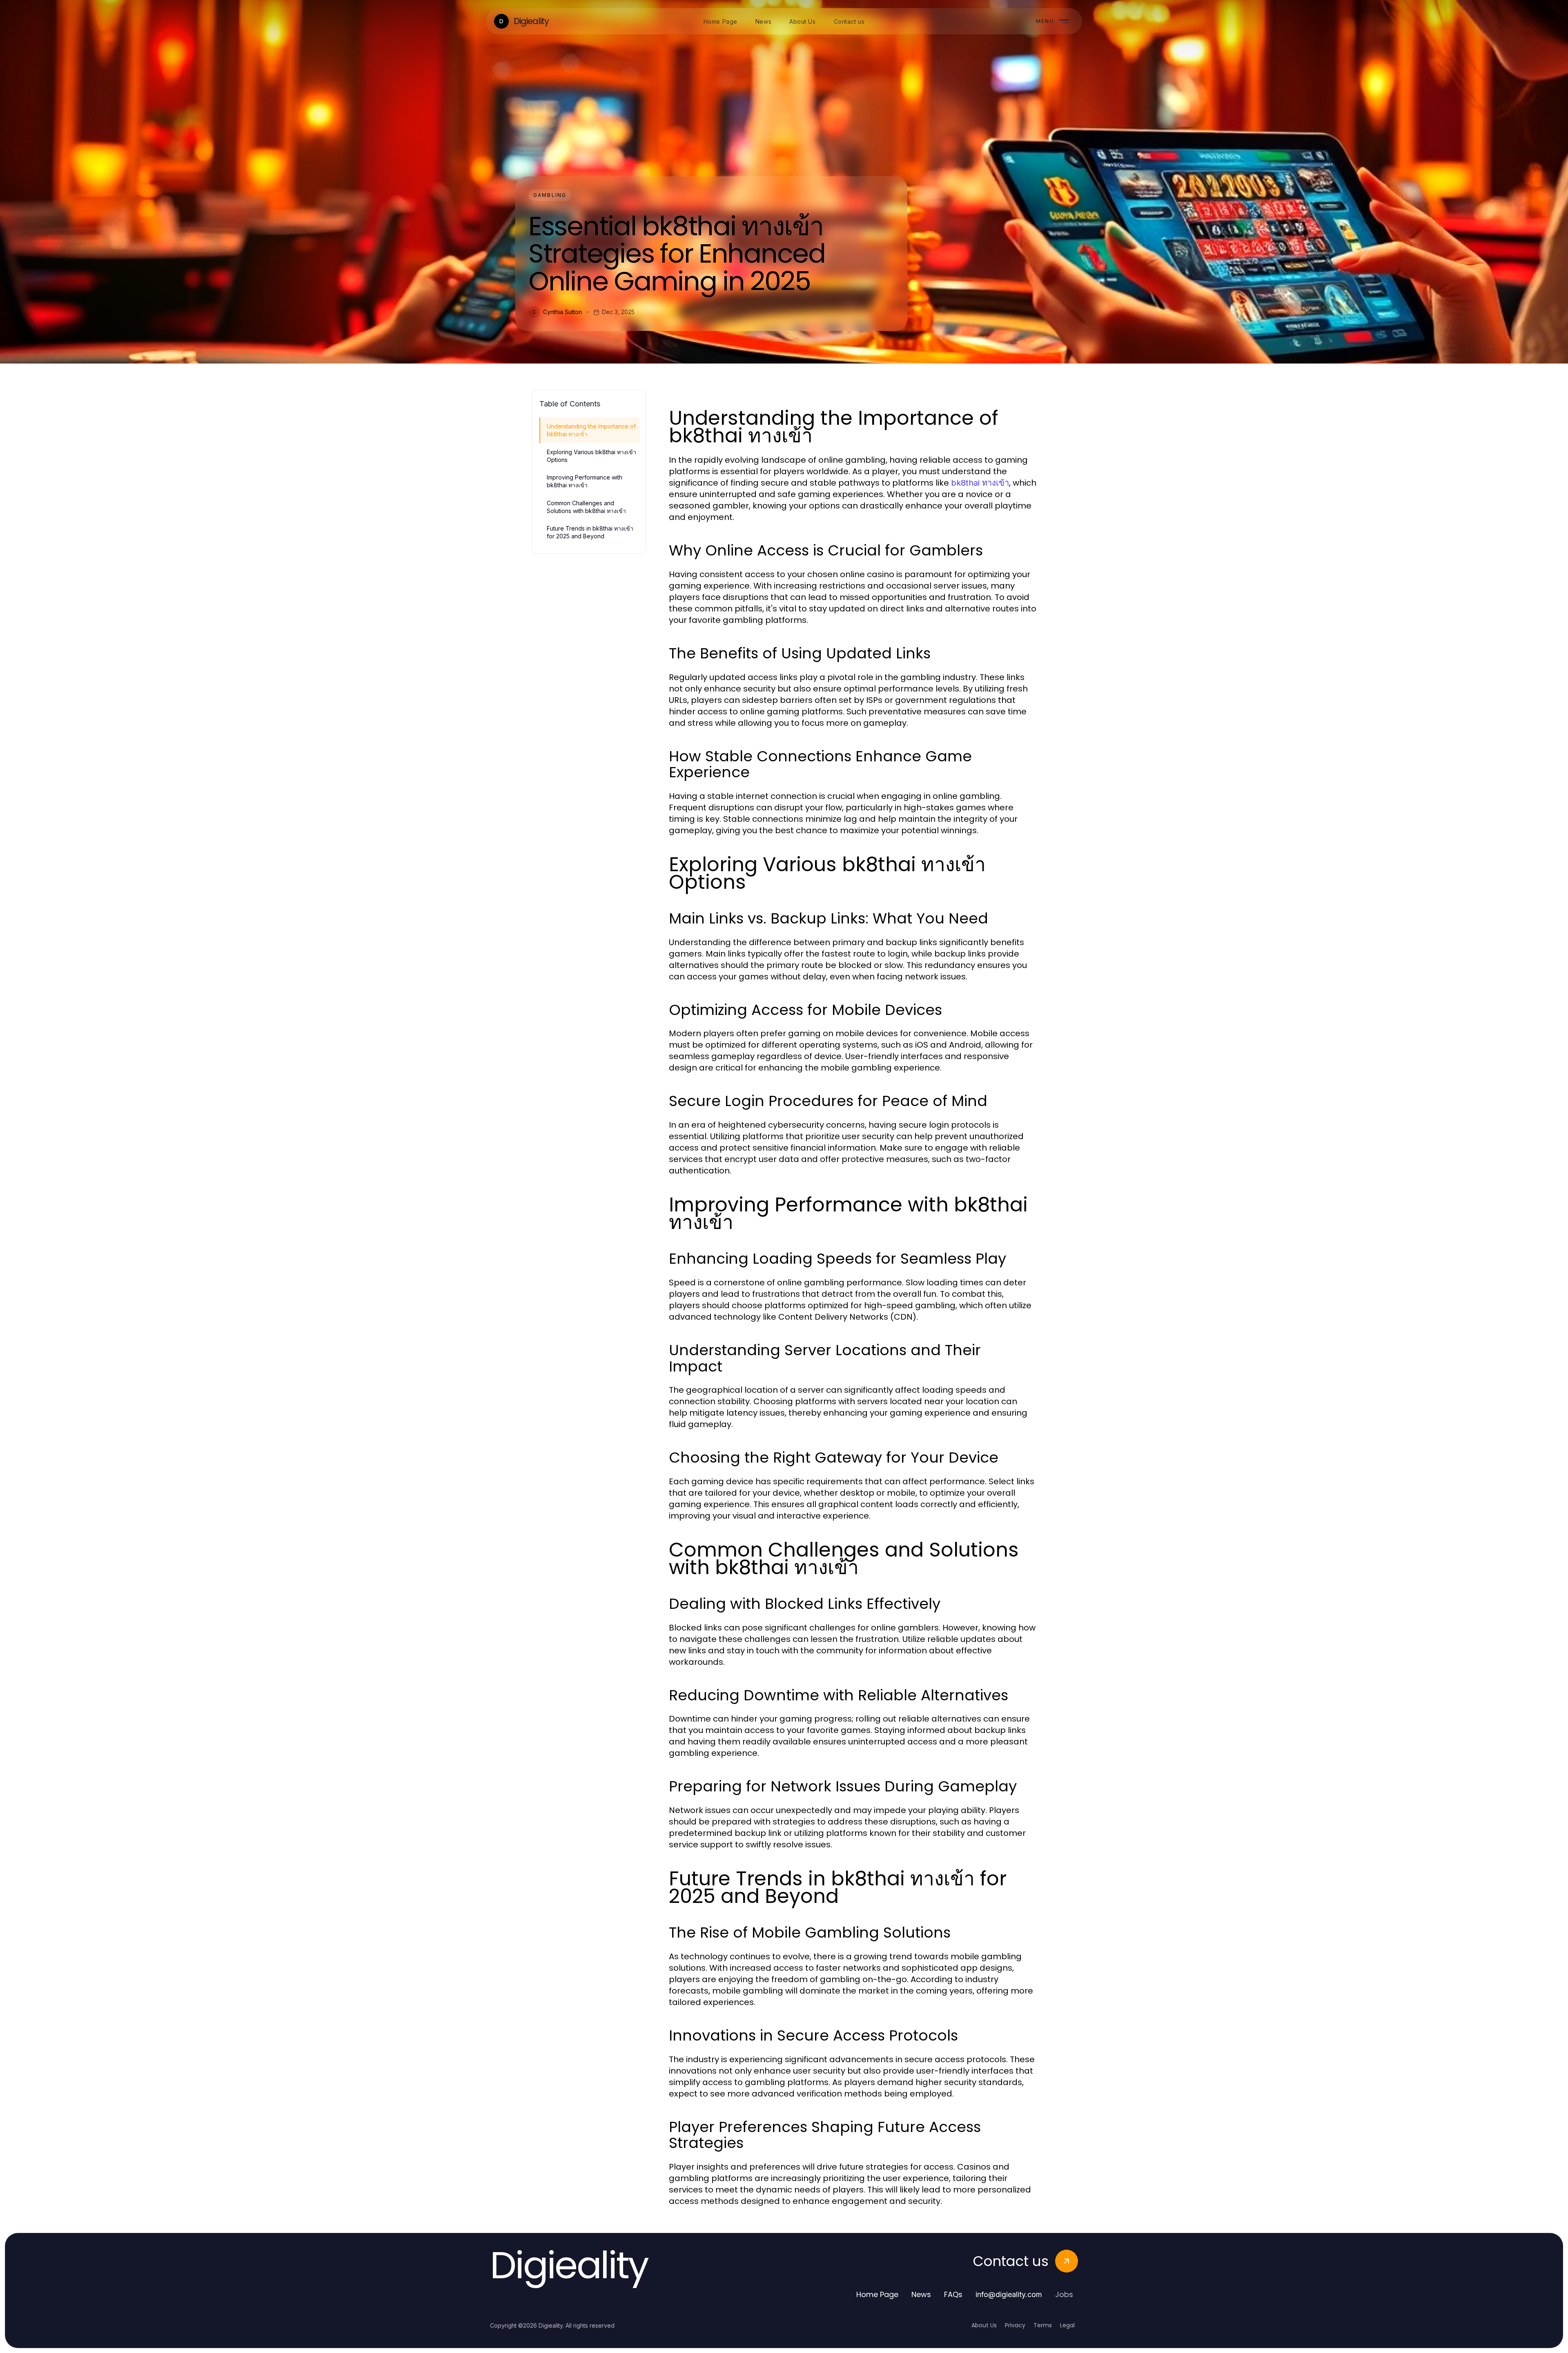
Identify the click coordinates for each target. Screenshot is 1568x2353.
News (921, 2294)
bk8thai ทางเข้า (980, 483)
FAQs (953, 2294)
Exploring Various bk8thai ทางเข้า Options (591, 456)
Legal (1067, 2325)
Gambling (550, 195)
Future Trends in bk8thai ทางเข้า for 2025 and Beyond (590, 532)
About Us (984, 2325)
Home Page (877, 2294)
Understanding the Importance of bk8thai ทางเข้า (591, 430)
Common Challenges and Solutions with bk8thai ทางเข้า (586, 507)
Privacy (1015, 2325)
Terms (1043, 2325)
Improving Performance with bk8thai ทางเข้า (585, 481)
